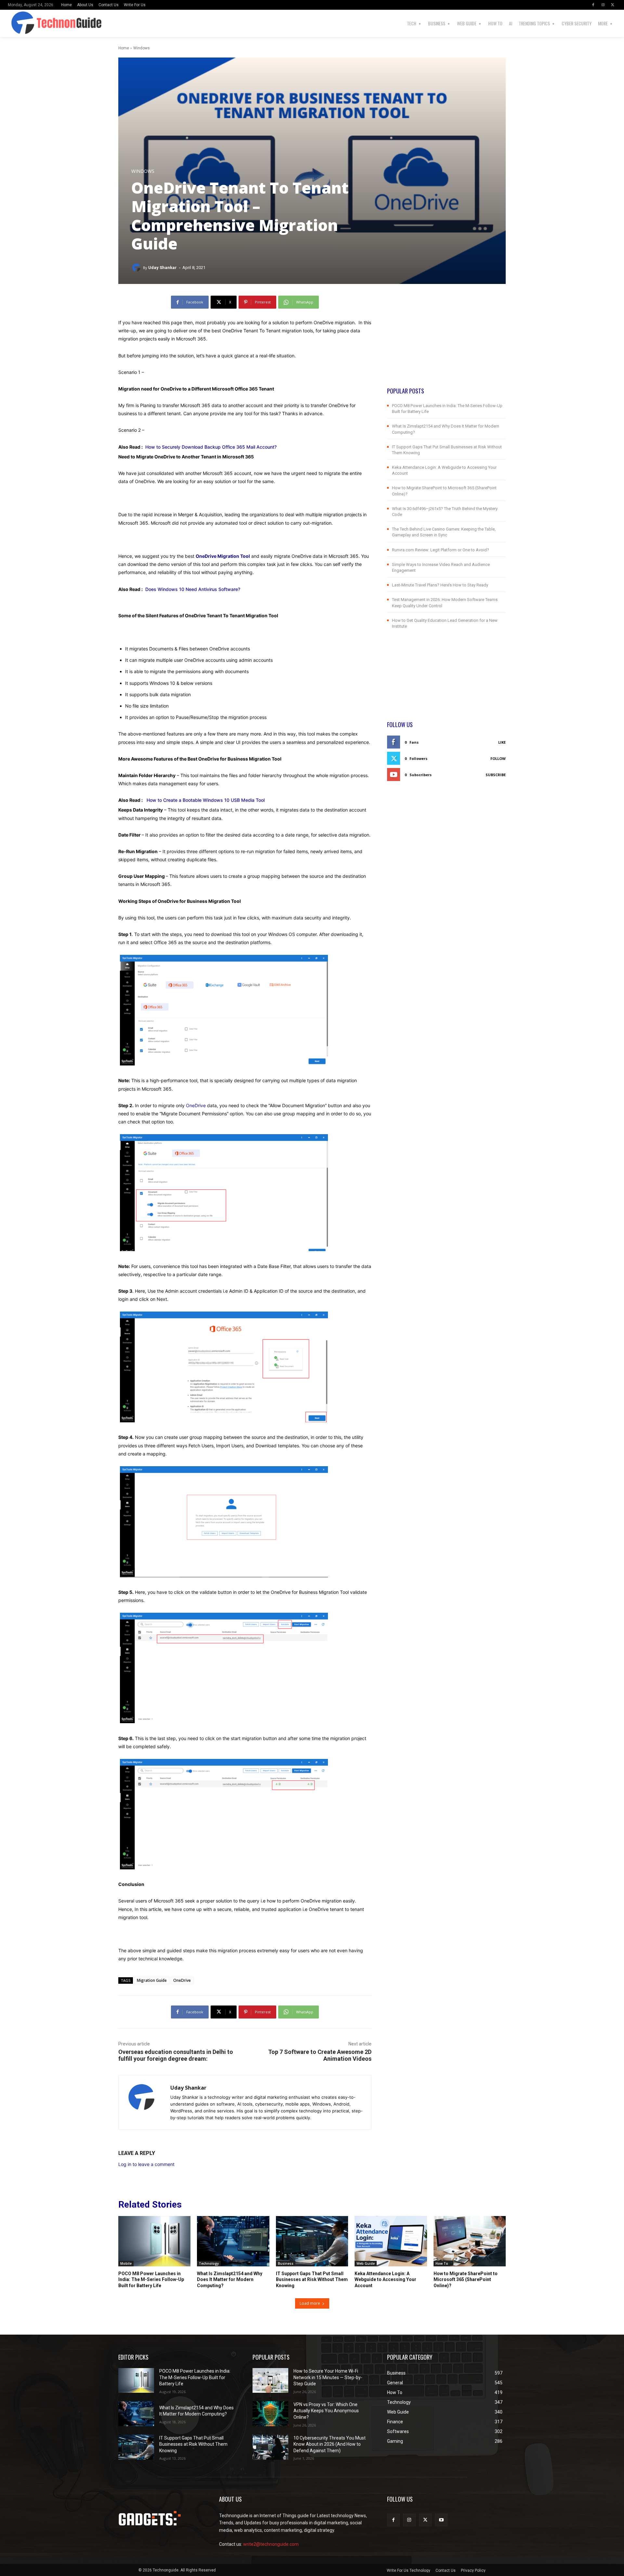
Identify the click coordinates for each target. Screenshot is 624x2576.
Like (502, 742)
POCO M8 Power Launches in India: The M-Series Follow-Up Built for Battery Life (151, 2279)
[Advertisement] (446, 341)
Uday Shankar (162, 268)
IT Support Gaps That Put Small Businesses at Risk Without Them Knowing (312, 2279)
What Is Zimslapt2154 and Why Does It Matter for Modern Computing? (230, 2279)
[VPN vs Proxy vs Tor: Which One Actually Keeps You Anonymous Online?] (270, 2414)
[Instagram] (603, 5)
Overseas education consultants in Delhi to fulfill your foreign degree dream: (176, 2055)
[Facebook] (593, 5)
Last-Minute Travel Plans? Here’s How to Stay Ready (440, 585)
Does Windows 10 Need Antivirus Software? (193, 589)
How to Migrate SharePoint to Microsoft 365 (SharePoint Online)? (466, 2279)
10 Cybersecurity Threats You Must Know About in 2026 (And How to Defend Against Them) (330, 2444)
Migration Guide (152, 1980)
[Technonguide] (25, 23)
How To (442, 2263)
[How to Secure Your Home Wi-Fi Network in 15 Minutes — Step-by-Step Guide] (270, 2381)
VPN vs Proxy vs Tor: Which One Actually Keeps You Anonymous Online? (326, 2411)
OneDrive (196, 1105)
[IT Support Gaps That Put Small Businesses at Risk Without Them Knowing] (312, 2241)
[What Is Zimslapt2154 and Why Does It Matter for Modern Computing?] (233, 2241)
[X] (613, 5)
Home (124, 48)
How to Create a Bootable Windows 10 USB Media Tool (205, 800)
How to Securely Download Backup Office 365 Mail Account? (211, 447)
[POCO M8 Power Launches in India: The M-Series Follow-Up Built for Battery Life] (154, 2241)
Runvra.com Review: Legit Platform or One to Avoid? (441, 550)
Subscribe (496, 775)
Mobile (126, 2263)
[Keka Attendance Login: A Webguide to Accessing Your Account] (391, 2241)
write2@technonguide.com (271, 2544)
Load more (310, 2303)
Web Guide (366, 2263)
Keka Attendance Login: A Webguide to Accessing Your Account (385, 2279)
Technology (209, 2263)
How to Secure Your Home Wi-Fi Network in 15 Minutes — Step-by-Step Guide (328, 2377)
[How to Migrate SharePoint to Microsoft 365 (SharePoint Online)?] (470, 2241)
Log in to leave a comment (146, 2164)
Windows (142, 48)
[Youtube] (441, 2520)
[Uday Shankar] (137, 268)
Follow (498, 758)
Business (286, 2263)
